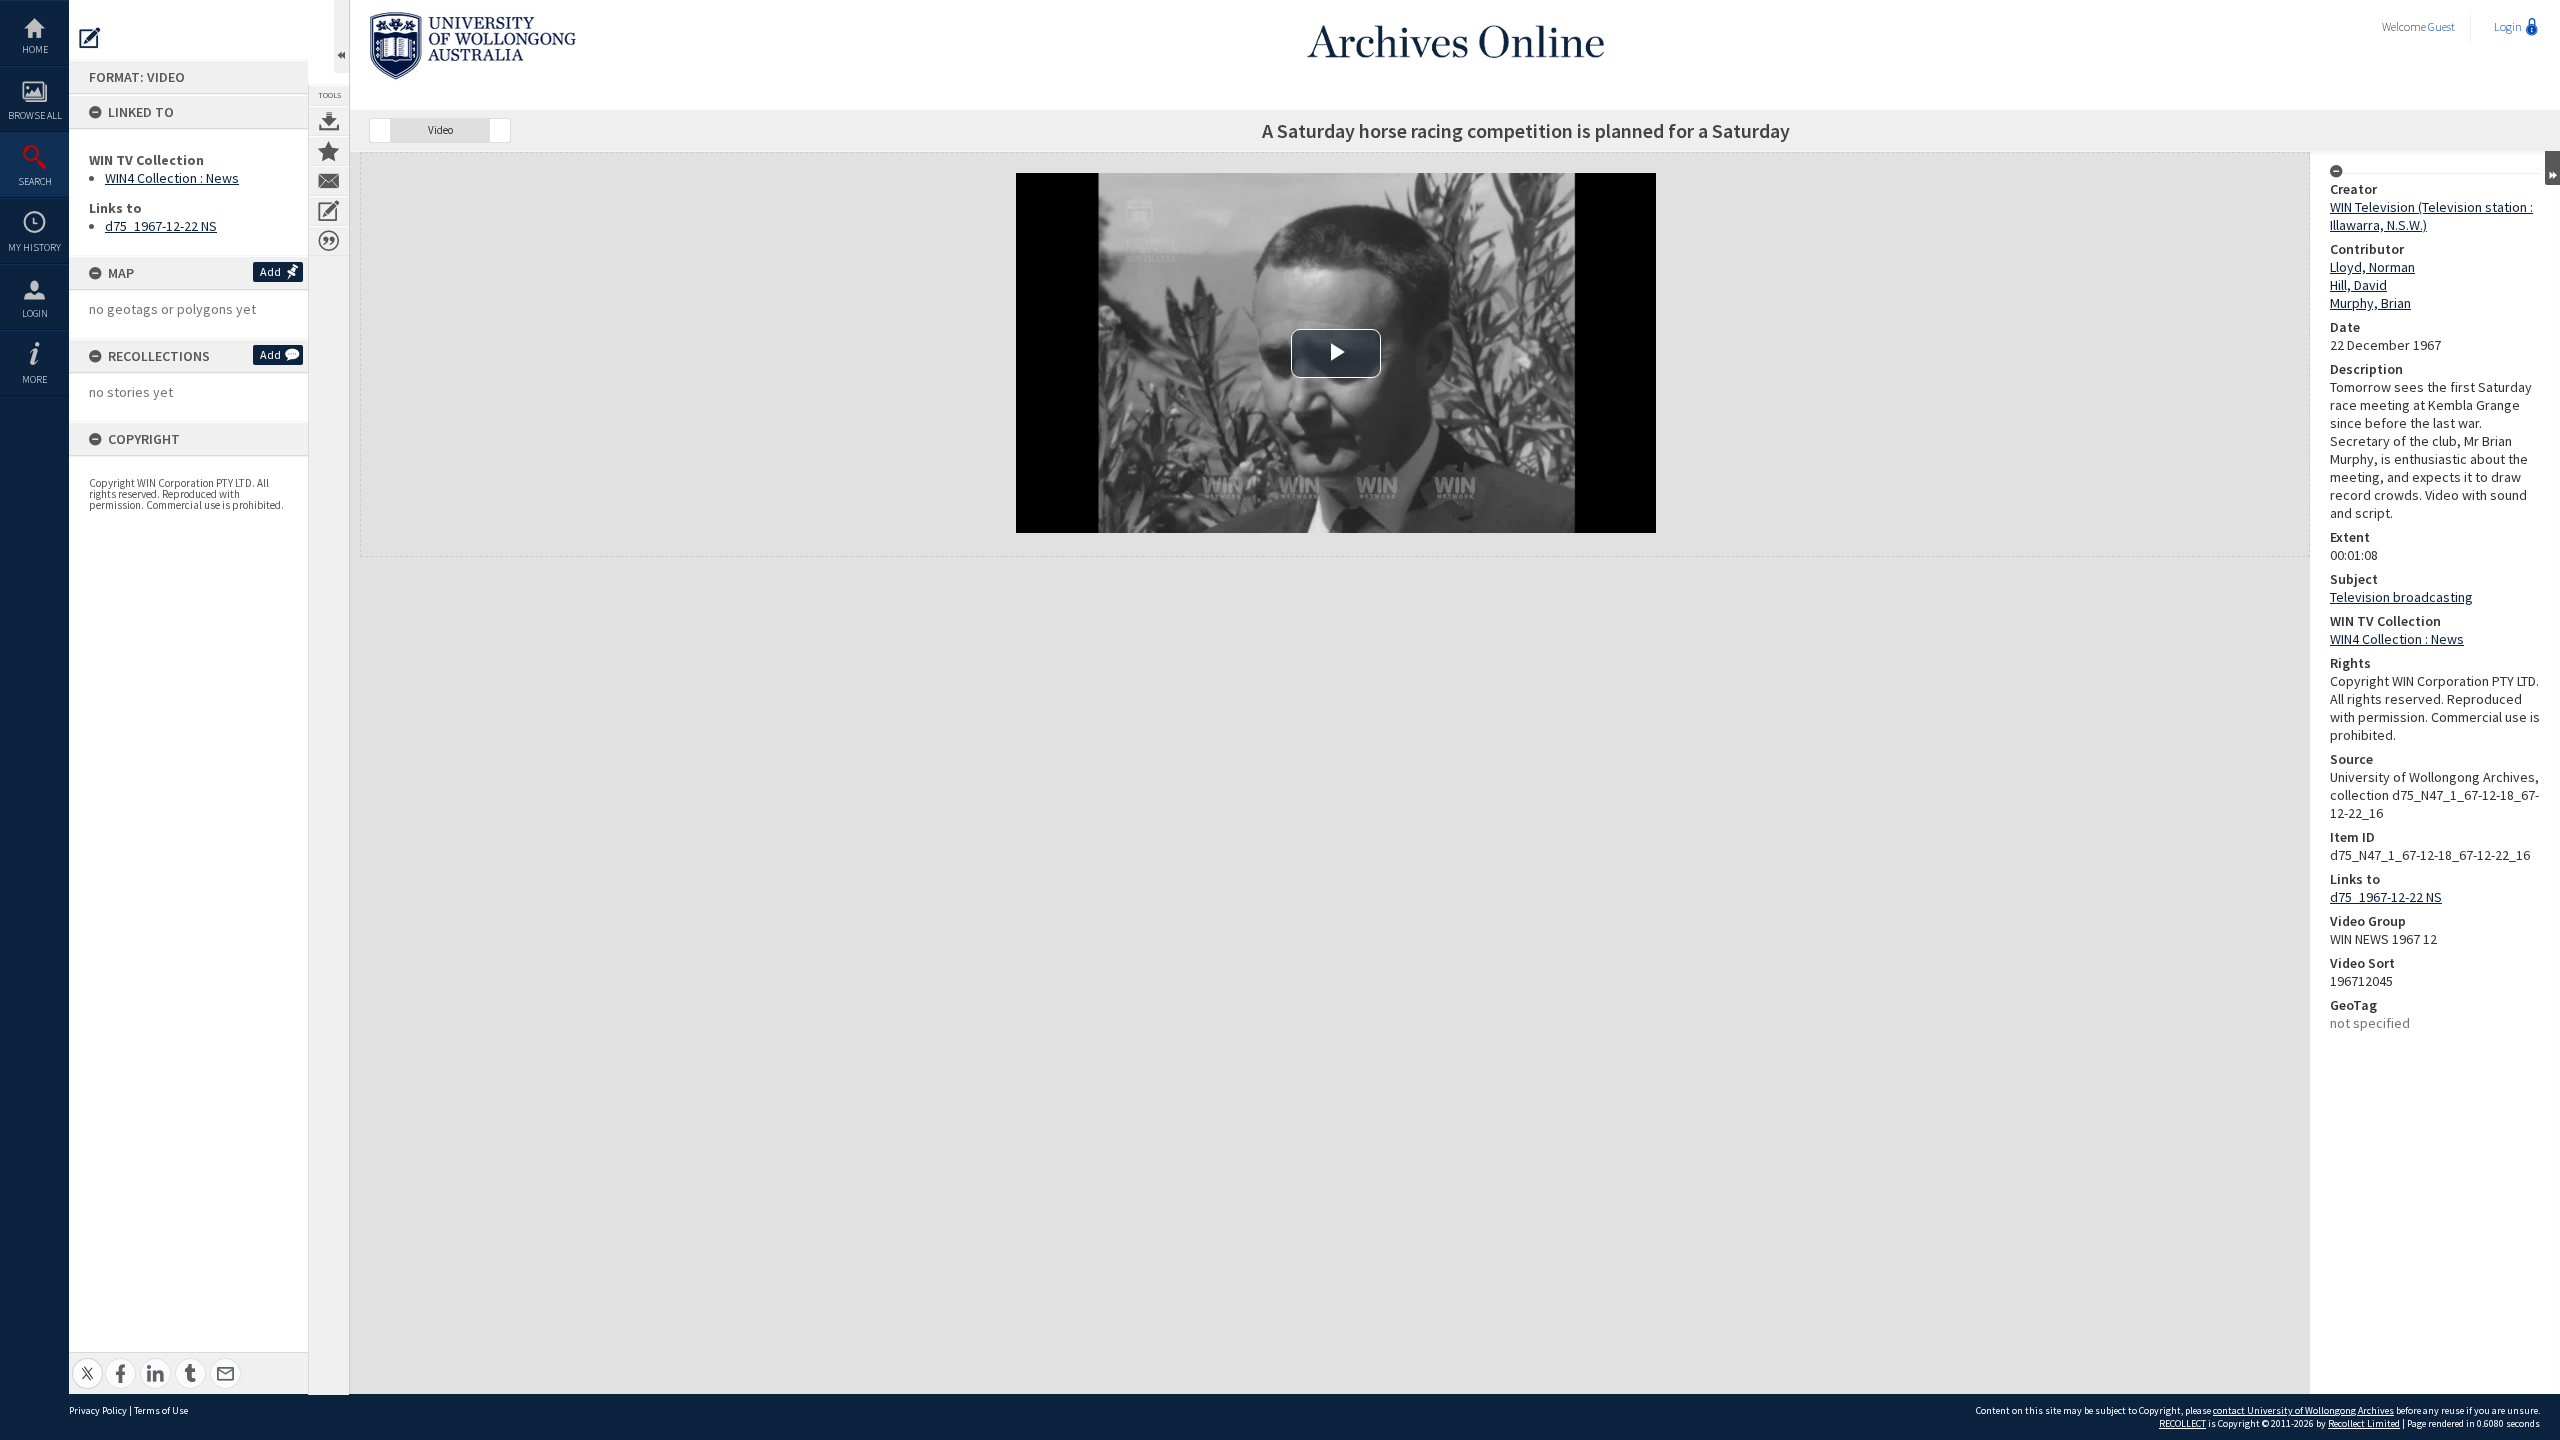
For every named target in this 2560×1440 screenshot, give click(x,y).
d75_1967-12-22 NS (161, 226)
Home (35, 49)
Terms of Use (161, 1410)
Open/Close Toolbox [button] (341, 36)
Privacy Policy (98, 1410)
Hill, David (2358, 285)
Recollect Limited (2364, 1423)
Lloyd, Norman (2372, 267)
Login (35, 313)
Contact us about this (329, 181)
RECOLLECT (2182, 1423)
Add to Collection (329, 151)
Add (270, 271)
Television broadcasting (2401, 597)
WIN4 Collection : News (172, 178)
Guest (2441, 26)
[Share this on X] (87, 1362)
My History (34, 247)
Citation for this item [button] (329, 241)
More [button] (34, 379)
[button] (380, 130)
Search (35, 181)
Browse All (35, 115)
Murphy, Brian (2370, 303)
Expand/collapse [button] (2552, 168)
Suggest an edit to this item (90, 38)
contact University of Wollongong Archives (2303, 1410)
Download (329, 121)
